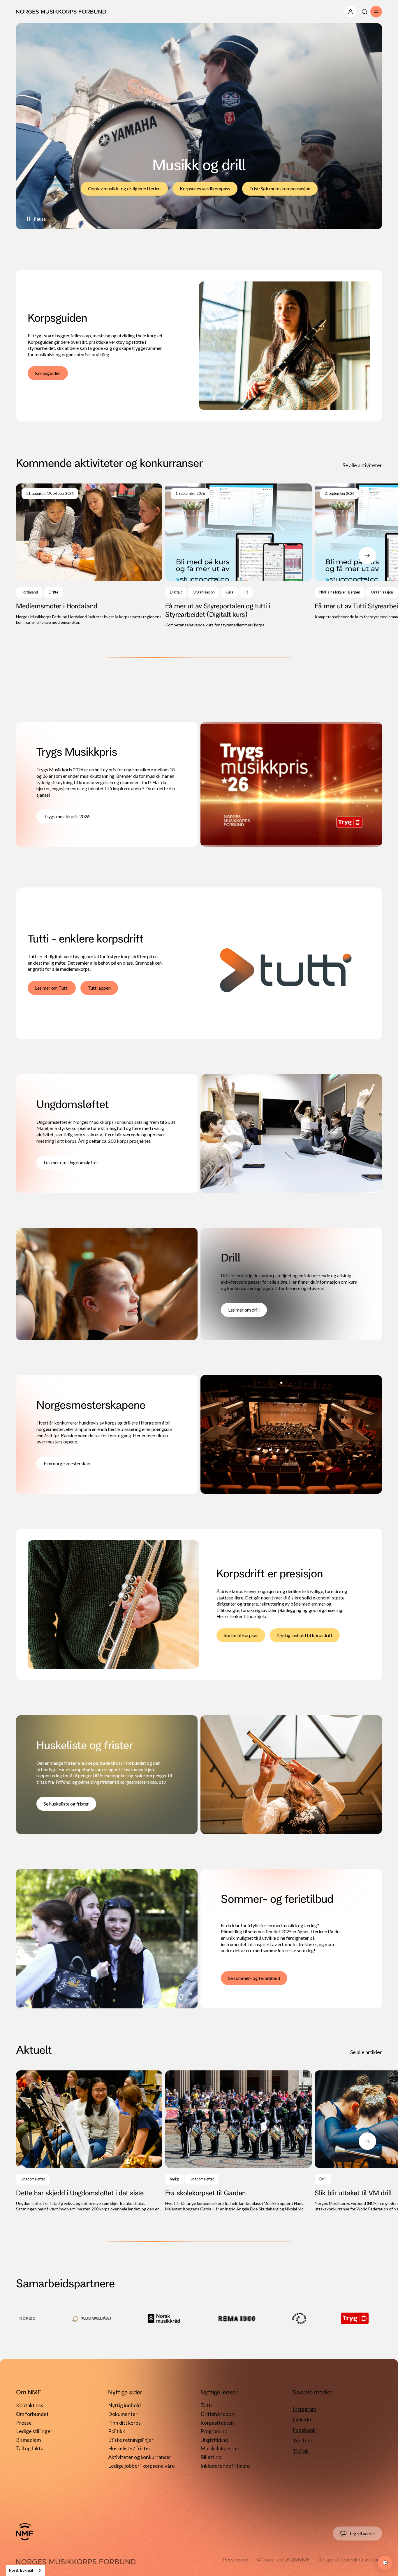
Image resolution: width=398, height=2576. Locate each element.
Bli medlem (28, 2440)
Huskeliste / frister (129, 2448)
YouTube (303, 2440)
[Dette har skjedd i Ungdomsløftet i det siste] (89, 2141)
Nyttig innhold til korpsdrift (305, 1635)
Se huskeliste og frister (66, 1804)
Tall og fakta (30, 2448)
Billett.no (211, 2457)
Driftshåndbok (217, 2414)
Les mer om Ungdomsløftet (71, 1162)
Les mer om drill (244, 1310)
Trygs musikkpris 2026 (67, 816)
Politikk (117, 2431)
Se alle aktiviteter (362, 465)
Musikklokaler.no (220, 2448)
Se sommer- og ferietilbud (254, 1978)
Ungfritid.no (214, 2440)
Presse (24, 2423)
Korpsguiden (48, 373)
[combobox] (25, 2570)
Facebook (304, 2430)
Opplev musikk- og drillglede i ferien (124, 188)
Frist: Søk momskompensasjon (280, 188)
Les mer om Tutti (52, 988)
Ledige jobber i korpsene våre (141, 2466)
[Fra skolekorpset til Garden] (238, 2141)
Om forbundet (32, 2414)
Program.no (214, 2431)
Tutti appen (99, 988)
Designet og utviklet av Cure (350, 2559)
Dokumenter (123, 2414)
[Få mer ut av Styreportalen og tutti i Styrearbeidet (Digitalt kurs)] (238, 556)
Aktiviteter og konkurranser (140, 2457)
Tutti (206, 2405)
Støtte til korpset (241, 1635)
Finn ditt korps (124, 2423)
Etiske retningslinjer (131, 2440)
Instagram (304, 2409)
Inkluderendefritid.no (225, 2466)
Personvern (236, 2559)
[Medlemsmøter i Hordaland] (89, 554)
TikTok (301, 2451)
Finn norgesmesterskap (67, 1463)
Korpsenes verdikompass (205, 188)
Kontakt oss (30, 2405)
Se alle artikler (366, 2052)
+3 (246, 592)
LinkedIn (303, 2419)
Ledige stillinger (34, 2431)
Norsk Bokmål (21, 2570)
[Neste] (367, 556)
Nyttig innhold (124, 2405)
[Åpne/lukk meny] (351, 12)
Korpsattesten (217, 2423)
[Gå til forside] (25, 2532)
